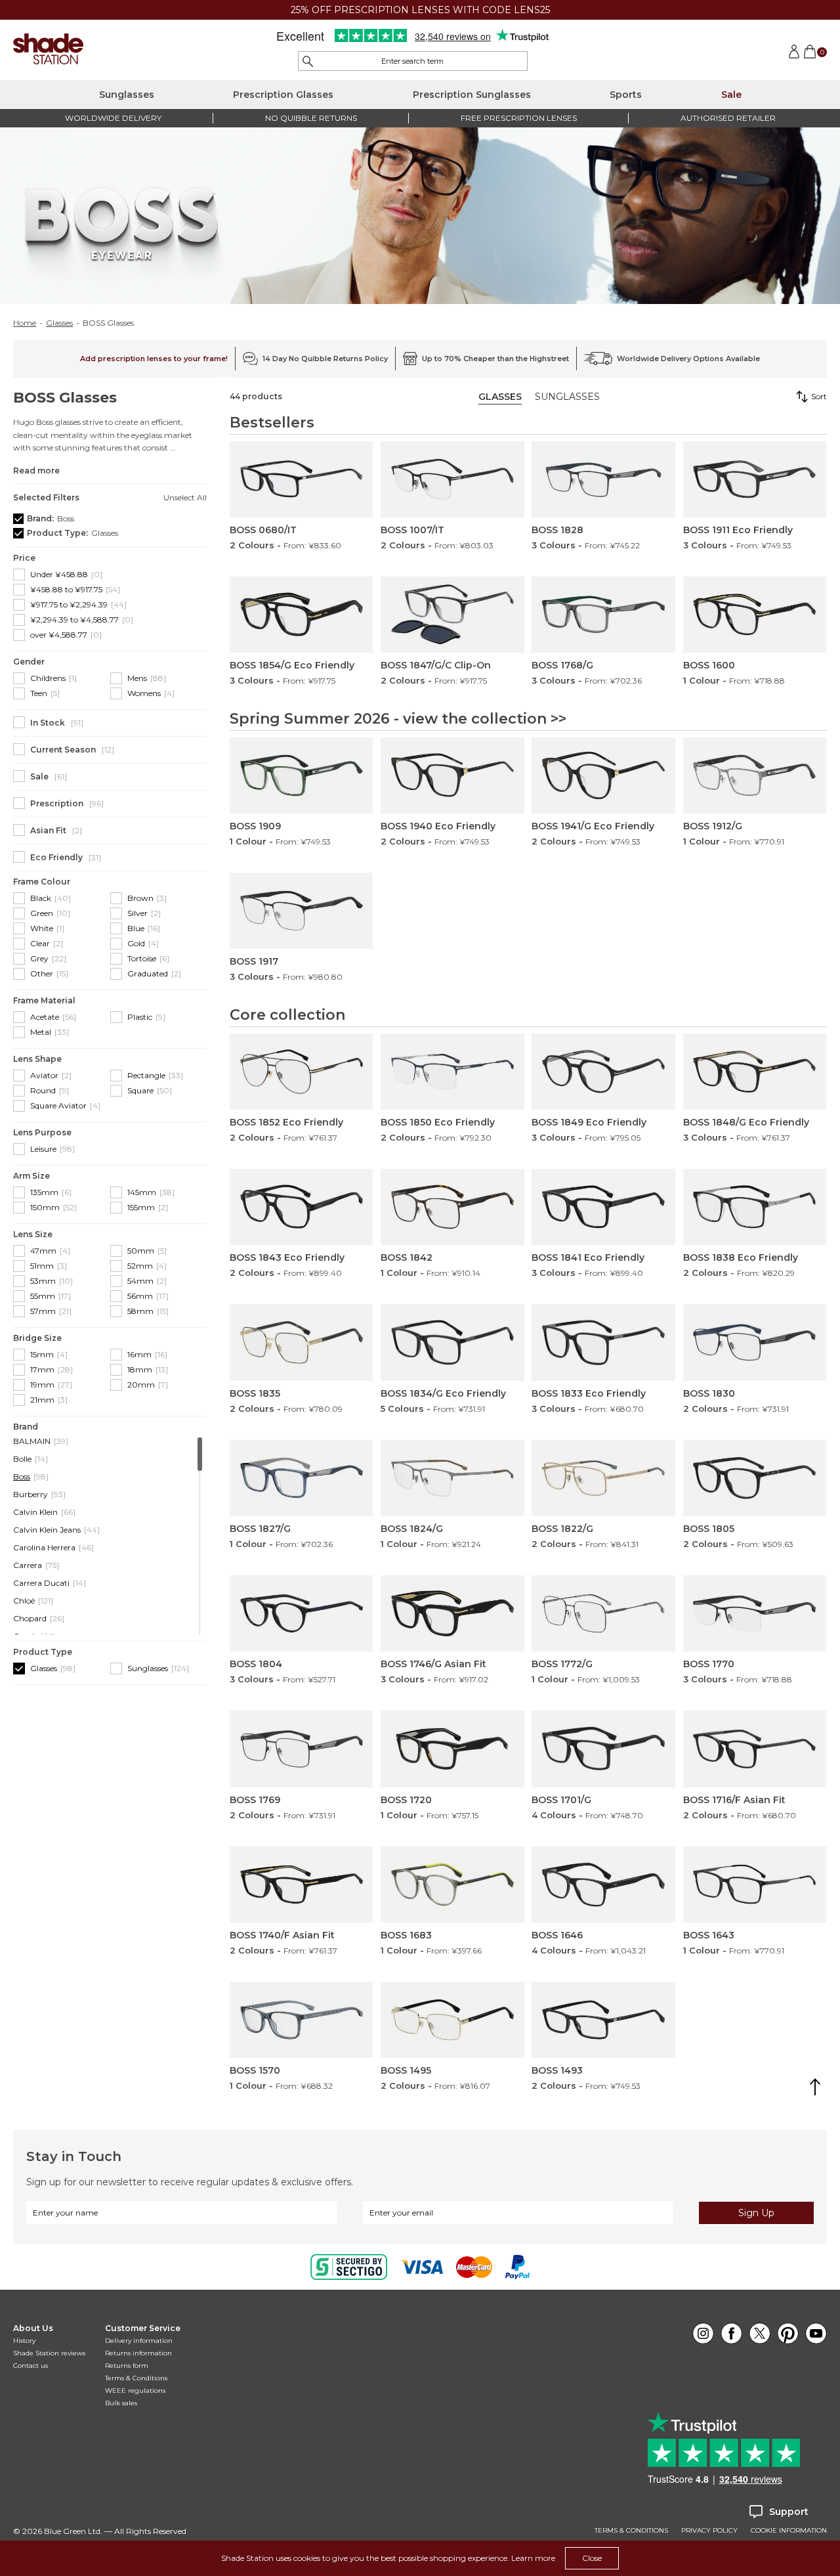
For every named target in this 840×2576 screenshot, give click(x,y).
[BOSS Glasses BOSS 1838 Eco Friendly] (755, 1207)
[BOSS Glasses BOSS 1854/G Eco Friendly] (301, 615)
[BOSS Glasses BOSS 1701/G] (603, 1749)
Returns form (127, 2366)
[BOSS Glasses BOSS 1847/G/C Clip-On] (452, 615)
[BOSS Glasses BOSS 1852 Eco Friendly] (301, 1072)
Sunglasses (127, 95)
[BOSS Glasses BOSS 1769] (301, 1749)
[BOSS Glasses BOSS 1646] (603, 1885)
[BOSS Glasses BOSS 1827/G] (301, 1478)
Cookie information (789, 2531)
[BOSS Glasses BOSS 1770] (755, 1613)
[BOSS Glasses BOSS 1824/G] (452, 1478)
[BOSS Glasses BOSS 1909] (301, 775)
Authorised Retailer (728, 118)
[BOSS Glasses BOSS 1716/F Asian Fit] (755, 1749)
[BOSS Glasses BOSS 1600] (755, 615)
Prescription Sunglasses (472, 95)
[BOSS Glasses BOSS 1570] (301, 2020)
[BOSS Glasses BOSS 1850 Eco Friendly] (452, 1072)
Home (25, 323)
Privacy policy (709, 2531)
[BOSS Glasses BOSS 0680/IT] (301, 479)
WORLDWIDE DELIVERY (113, 118)
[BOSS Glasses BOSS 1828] (603, 479)
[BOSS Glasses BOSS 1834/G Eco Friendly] (452, 1342)
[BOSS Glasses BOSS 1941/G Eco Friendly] (603, 775)
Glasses (59, 323)
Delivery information (139, 2341)
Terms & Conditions (136, 2378)
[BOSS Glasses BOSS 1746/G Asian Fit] (452, 1613)
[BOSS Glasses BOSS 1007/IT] (452, 479)
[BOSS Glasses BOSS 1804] (301, 1613)
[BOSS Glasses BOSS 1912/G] (755, 775)
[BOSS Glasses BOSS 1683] (452, 1885)
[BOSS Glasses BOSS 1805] (755, 1478)
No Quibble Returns (311, 118)
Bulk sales (121, 2403)
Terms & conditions (631, 2531)
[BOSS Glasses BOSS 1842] (452, 1207)
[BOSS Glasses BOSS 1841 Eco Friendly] (603, 1207)
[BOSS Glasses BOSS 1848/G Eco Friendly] (755, 1072)
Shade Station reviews (49, 2353)
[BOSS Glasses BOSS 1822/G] (603, 1478)
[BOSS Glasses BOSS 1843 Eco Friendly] (301, 1207)
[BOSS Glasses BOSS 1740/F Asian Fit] (301, 1885)
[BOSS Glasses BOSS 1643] (755, 1885)
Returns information (138, 2353)
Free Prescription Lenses (519, 118)
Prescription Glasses (283, 95)
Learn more (533, 2558)
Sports (626, 95)
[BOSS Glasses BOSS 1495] (452, 2020)
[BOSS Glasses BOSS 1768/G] (603, 615)
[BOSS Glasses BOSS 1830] (755, 1342)
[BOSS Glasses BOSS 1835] (301, 1342)
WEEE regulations (135, 2390)
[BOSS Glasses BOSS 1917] (301, 911)
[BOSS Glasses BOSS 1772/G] (603, 1613)
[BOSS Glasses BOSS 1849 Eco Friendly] (603, 1072)
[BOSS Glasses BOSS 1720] (452, 1749)
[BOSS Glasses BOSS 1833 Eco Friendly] (603, 1342)
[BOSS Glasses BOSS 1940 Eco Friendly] (452, 775)
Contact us (31, 2366)
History (24, 2341)
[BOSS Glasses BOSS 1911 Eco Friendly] (755, 479)
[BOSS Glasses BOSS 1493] (603, 2020)
